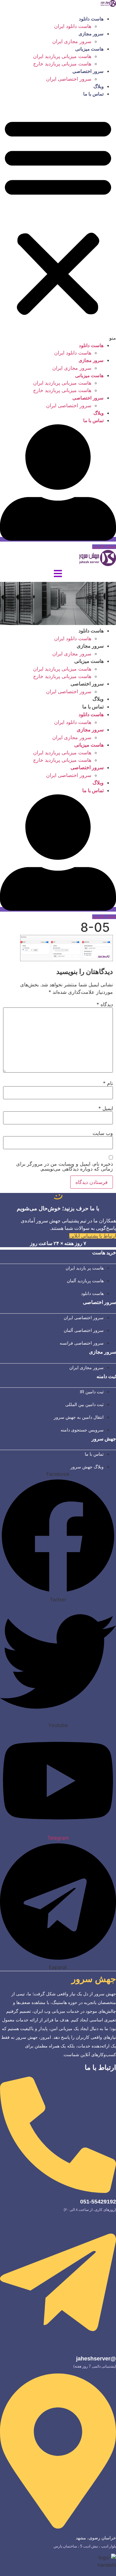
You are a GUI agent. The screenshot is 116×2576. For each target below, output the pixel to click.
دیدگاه (105, 1004)
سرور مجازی (91, 34)
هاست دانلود (91, 19)
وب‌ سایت (103, 1133)
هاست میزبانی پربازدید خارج (62, 64)
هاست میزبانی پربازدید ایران (62, 56)
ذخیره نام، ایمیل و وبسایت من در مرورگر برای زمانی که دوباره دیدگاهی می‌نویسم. (64, 1166)
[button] (58, 220)
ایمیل (106, 1108)
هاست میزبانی (89, 49)
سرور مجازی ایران (72, 41)
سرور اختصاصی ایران (69, 79)
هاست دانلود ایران (73, 26)
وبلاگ (99, 86)
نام (108, 1083)
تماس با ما (93, 94)
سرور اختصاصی (88, 71)
